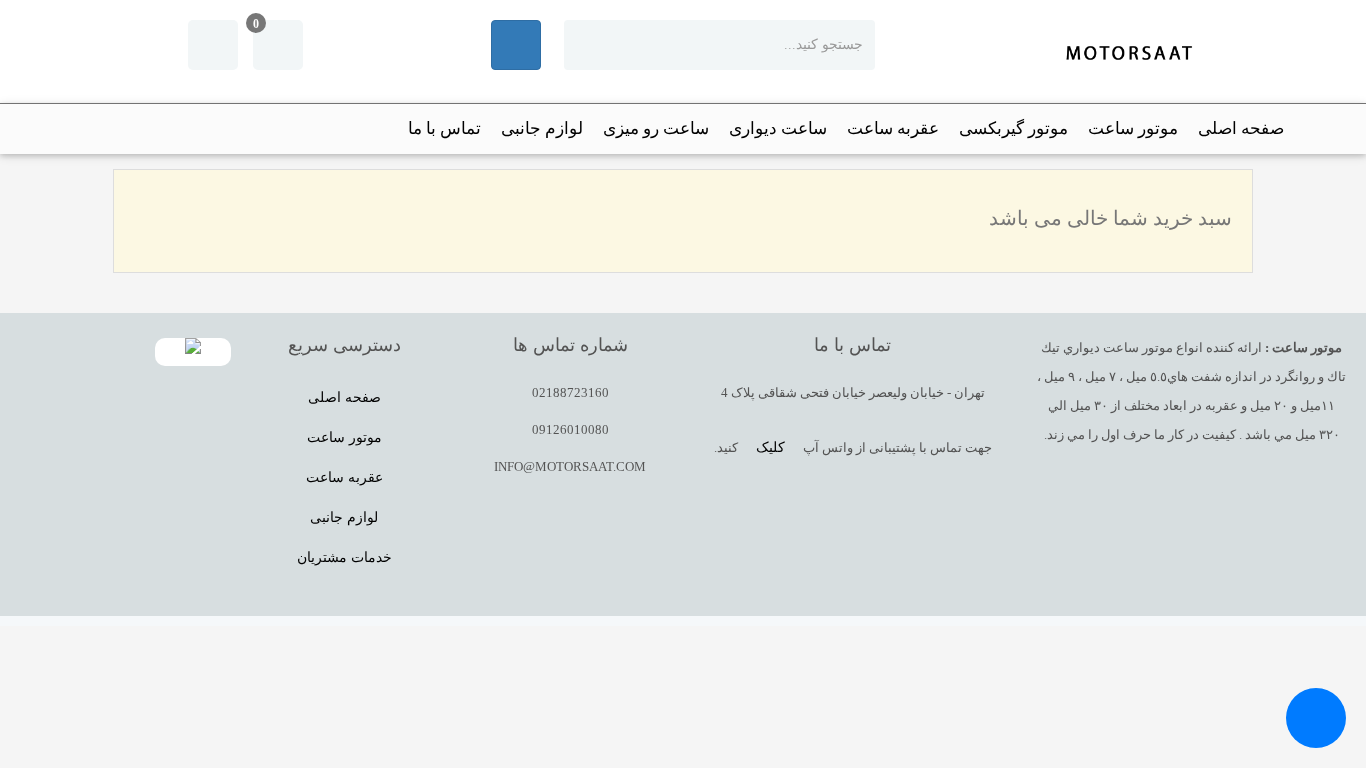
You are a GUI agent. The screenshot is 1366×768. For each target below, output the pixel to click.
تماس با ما (444, 128)
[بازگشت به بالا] (1331, 591)
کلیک (770, 447)
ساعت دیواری (778, 128)
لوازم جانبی (542, 128)
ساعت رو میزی (656, 128)
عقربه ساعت (893, 128)
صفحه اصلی (1241, 128)
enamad (193, 352)
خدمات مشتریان (344, 557)
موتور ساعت (1133, 128)
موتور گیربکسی (1013, 128)
